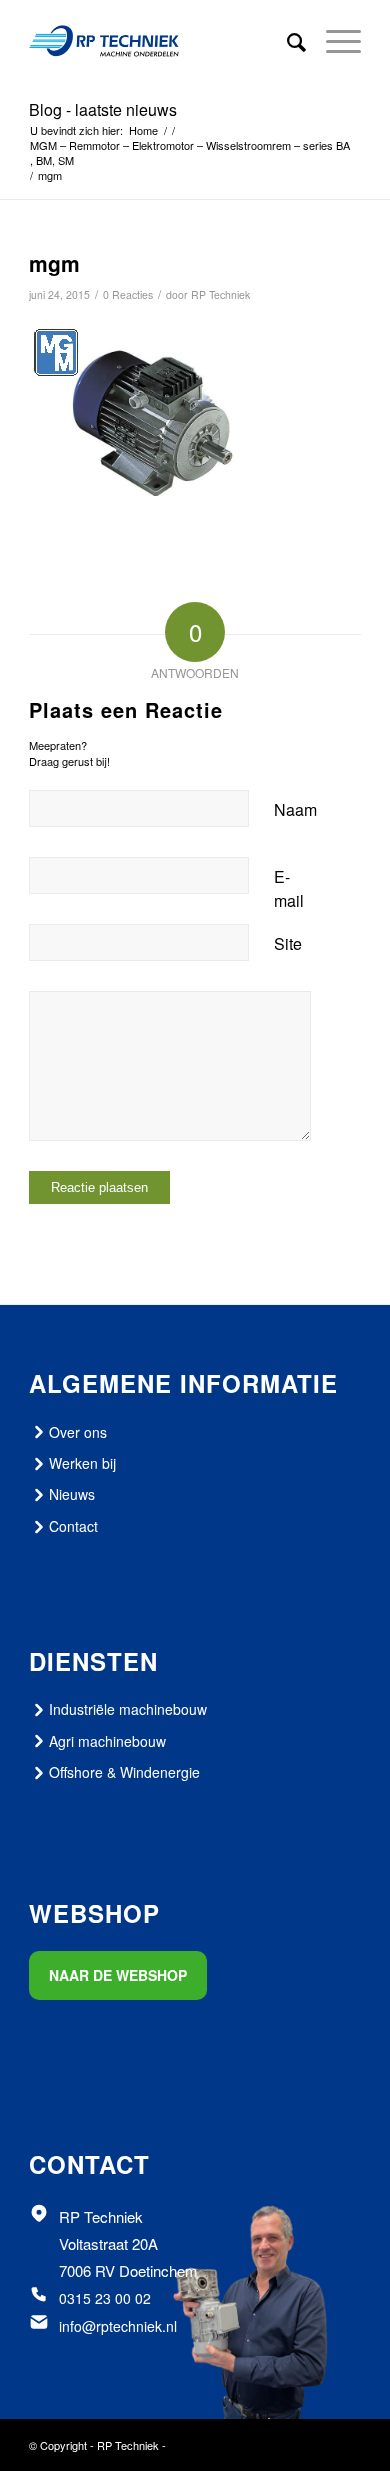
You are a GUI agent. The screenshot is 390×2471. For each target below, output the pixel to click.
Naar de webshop (118, 1975)
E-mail (289, 888)
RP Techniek (220, 294)
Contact (73, 1526)
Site (288, 943)
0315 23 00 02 (105, 2298)
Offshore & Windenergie (124, 1772)
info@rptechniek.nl (118, 2326)
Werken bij (82, 1463)
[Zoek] (286, 41)
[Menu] (333, 41)
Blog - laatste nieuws (103, 109)
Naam (295, 809)
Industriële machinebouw (128, 1709)
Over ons (78, 1432)
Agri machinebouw (107, 1741)
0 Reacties (128, 294)
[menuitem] (286, 41)
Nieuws (72, 1494)
